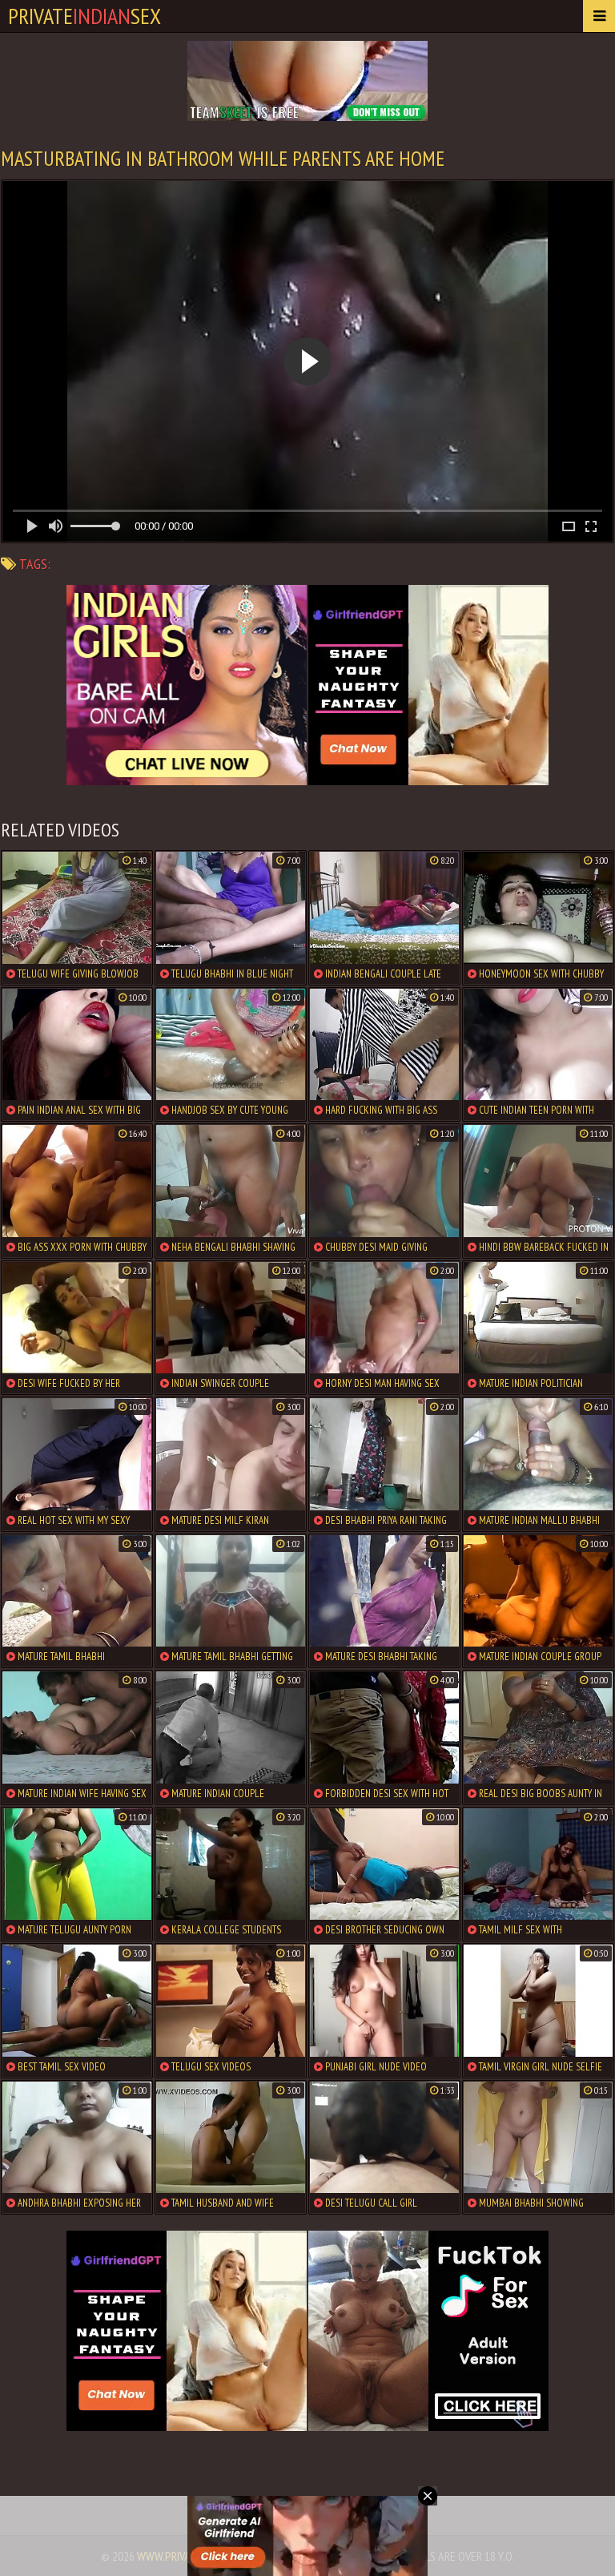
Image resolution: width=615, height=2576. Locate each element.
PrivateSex (84, 16)
